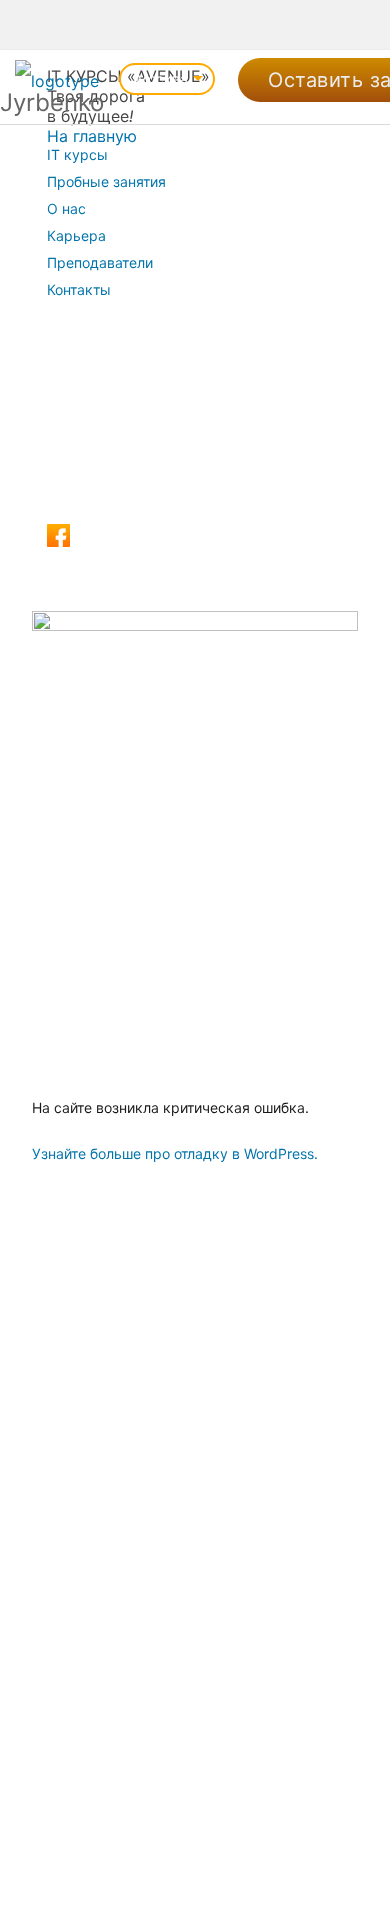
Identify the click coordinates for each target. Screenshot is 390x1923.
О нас (66, 208)
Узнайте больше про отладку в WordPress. (175, 1153)
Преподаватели (100, 262)
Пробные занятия (106, 181)
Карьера (76, 235)
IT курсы (77, 154)
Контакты (79, 289)
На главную (92, 136)
